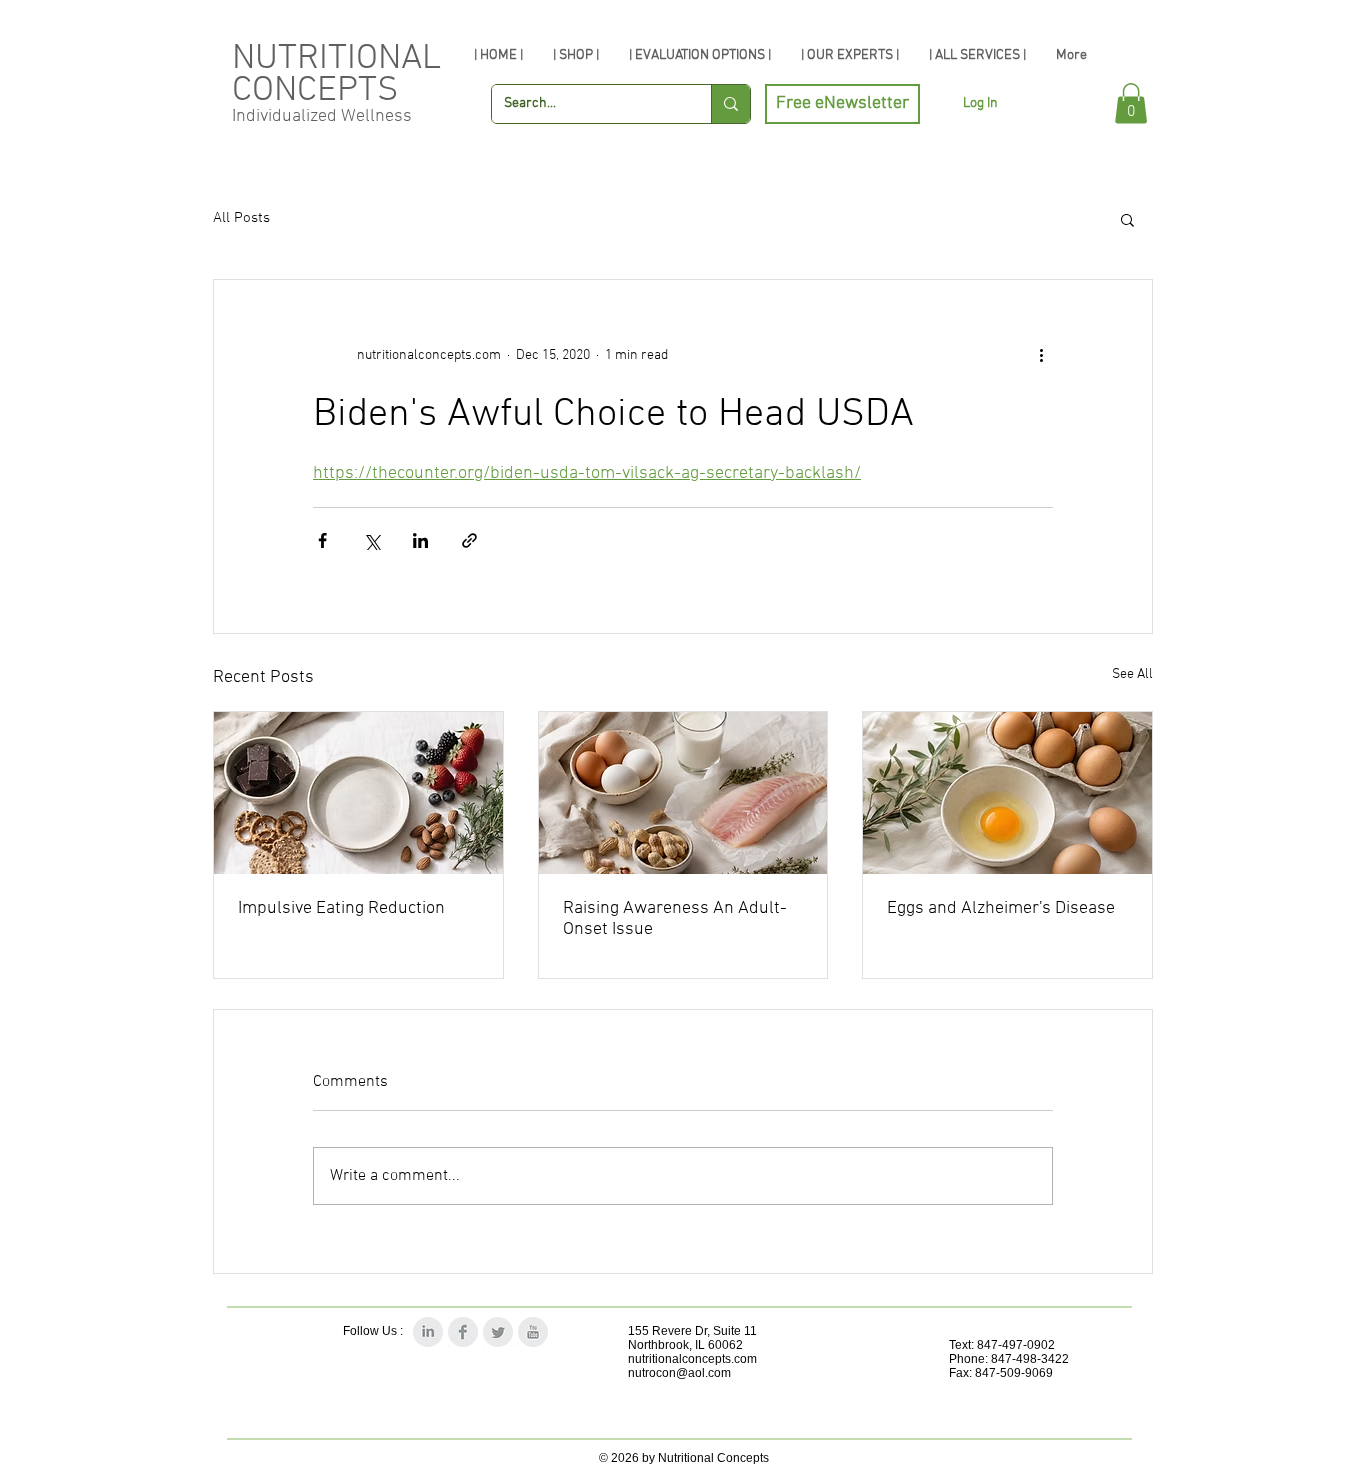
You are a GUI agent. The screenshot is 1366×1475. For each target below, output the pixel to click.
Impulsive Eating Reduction (341, 908)
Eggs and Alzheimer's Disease (1001, 908)
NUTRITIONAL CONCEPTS (336, 75)
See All (1132, 674)
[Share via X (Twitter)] (371, 540)
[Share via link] (469, 540)
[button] (1131, 103)
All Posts (241, 218)
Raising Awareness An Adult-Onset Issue (675, 919)
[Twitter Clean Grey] (498, 1332)
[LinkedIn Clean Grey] (428, 1332)
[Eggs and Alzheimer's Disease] (1007, 793)
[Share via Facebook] (322, 540)
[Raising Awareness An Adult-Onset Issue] (683, 793)
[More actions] (1041, 356)
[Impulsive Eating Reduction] (358, 793)
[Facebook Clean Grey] (463, 1332)
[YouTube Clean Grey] (533, 1332)
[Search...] (730, 104)
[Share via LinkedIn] (420, 540)
